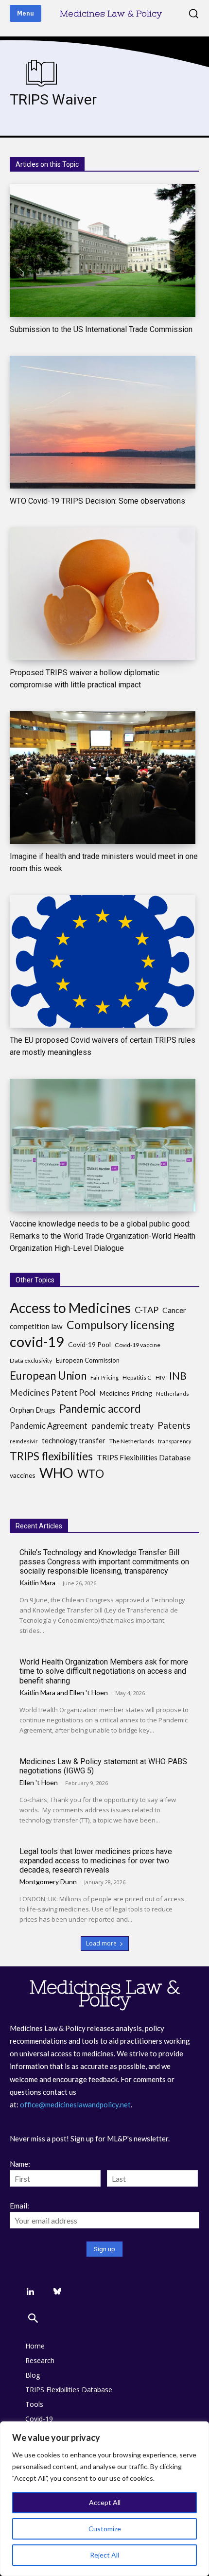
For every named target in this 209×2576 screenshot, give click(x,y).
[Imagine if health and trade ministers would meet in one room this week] (103, 778)
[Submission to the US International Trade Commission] (103, 251)
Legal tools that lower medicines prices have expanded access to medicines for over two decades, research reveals (96, 1861)
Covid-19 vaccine (138, 1345)
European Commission (88, 1360)
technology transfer (74, 1441)
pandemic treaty (122, 1426)
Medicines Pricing (126, 1393)
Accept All (105, 2502)
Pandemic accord (100, 1409)
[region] (104, 2499)
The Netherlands (132, 1441)
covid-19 (37, 1341)
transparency (174, 1441)
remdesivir (24, 1441)
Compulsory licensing (121, 1325)
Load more (101, 1943)
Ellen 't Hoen (89, 1692)
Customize (105, 2529)
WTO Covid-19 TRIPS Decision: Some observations (97, 501)
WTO (91, 1474)
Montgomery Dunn (48, 1882)
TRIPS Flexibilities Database (144, 1457)
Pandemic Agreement (49, 1426)
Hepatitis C (137, 1377)
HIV (160, 1377)
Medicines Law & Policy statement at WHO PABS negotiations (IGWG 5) (103, 1766)
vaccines (23, 1475)
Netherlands (173, 1393)
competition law (36, 1326)
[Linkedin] (30, 2292)
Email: (19, 2206)
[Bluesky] (57, 2292)
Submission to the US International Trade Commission (101, 329)
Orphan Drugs (33, 1410)
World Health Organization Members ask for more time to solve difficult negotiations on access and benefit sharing (104, 1671)
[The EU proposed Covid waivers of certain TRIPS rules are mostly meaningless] (103, 961)
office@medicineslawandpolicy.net (75, 2104)
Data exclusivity (31, 1360)
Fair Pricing (104, 1377)
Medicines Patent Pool (53, 1393)
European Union (48, 1376)
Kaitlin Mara (37, 1583)
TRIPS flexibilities (51, 1456)
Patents (174, 1425)
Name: (20, 2164)
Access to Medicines (70, 1308)
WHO (56, 1473)
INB (178, 1376)
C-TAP (147, 1310)
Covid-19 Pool (89, 1344)
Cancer (174, 1310)
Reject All (104, 2555)
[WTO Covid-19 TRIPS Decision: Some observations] (103, 422)
